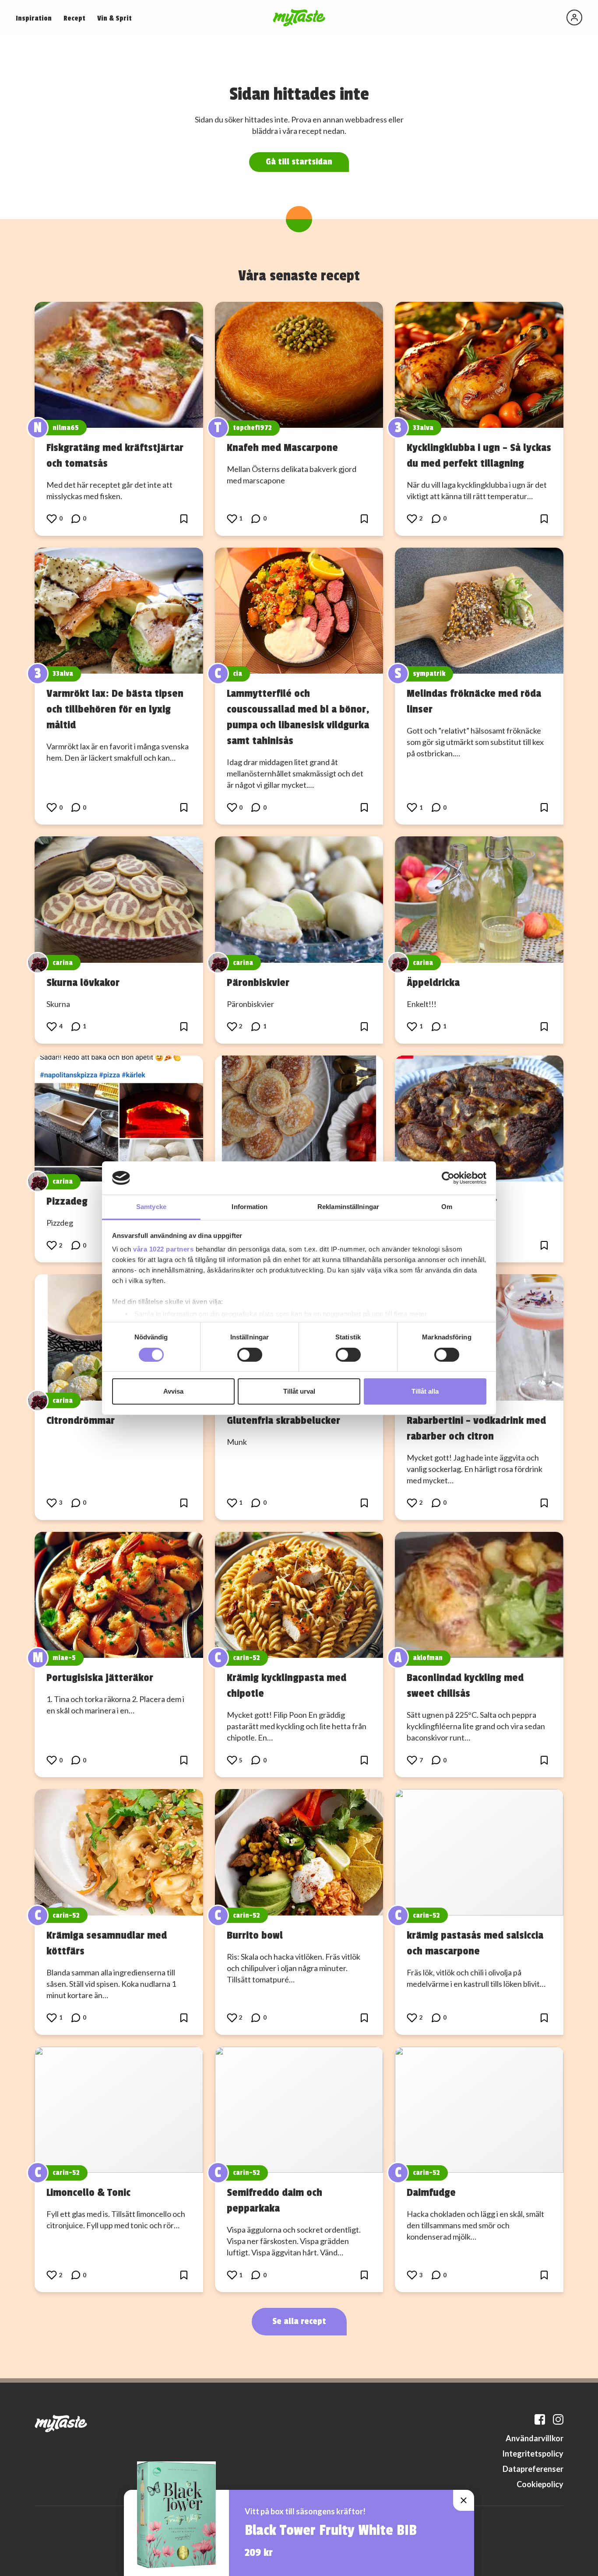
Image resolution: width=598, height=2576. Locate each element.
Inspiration (34, 18)
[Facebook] (540, 2419)
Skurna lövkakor (83, 982)
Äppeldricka (433, 982)
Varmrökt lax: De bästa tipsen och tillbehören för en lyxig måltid (115, 709)
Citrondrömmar (81, 1420)
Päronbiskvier (258, 982)
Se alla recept (299, 2321)
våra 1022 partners (163, 1249)
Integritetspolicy (533, 2454)
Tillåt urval (299, 1391)
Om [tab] (447, 1207)
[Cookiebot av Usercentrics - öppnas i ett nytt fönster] (448, 1178)
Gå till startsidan (299, 162)
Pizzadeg (67, 1201)
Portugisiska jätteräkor (100, 1678)
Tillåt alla (425, 1391)
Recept (74, 18)
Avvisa (173, 1391)
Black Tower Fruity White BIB (331, 2531)
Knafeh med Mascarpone (282, 447)
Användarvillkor (535, 2438)
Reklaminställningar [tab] (348, 1207)
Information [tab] (250, 1207)
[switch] (250, 1355)
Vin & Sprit (114, 18)
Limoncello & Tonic (88, 2192)
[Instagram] (558, 2419)
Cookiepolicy (540, 2484)
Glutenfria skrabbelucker (283, 1420)
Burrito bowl (255, 1935)
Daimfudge (431, 2192)
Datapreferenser (533, 2469)
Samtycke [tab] (151, 1207)
